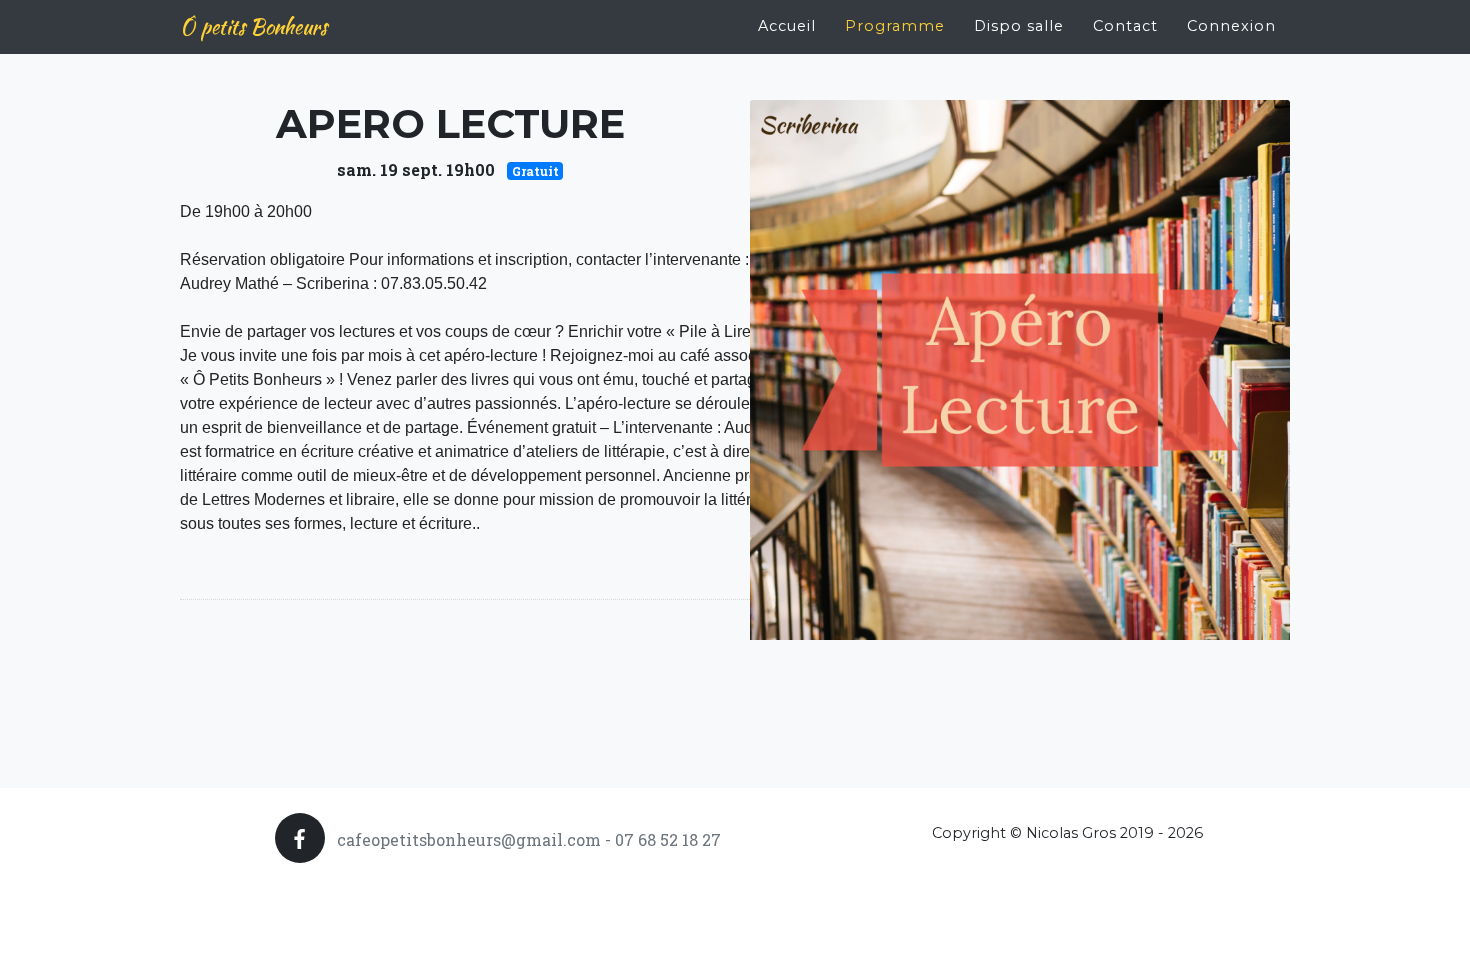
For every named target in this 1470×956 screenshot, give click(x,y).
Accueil (787, 26)
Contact (1125, 26)
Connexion (1231, 26)
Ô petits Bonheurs (253, 26)
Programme (895, 26)
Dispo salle (1019, 26)
